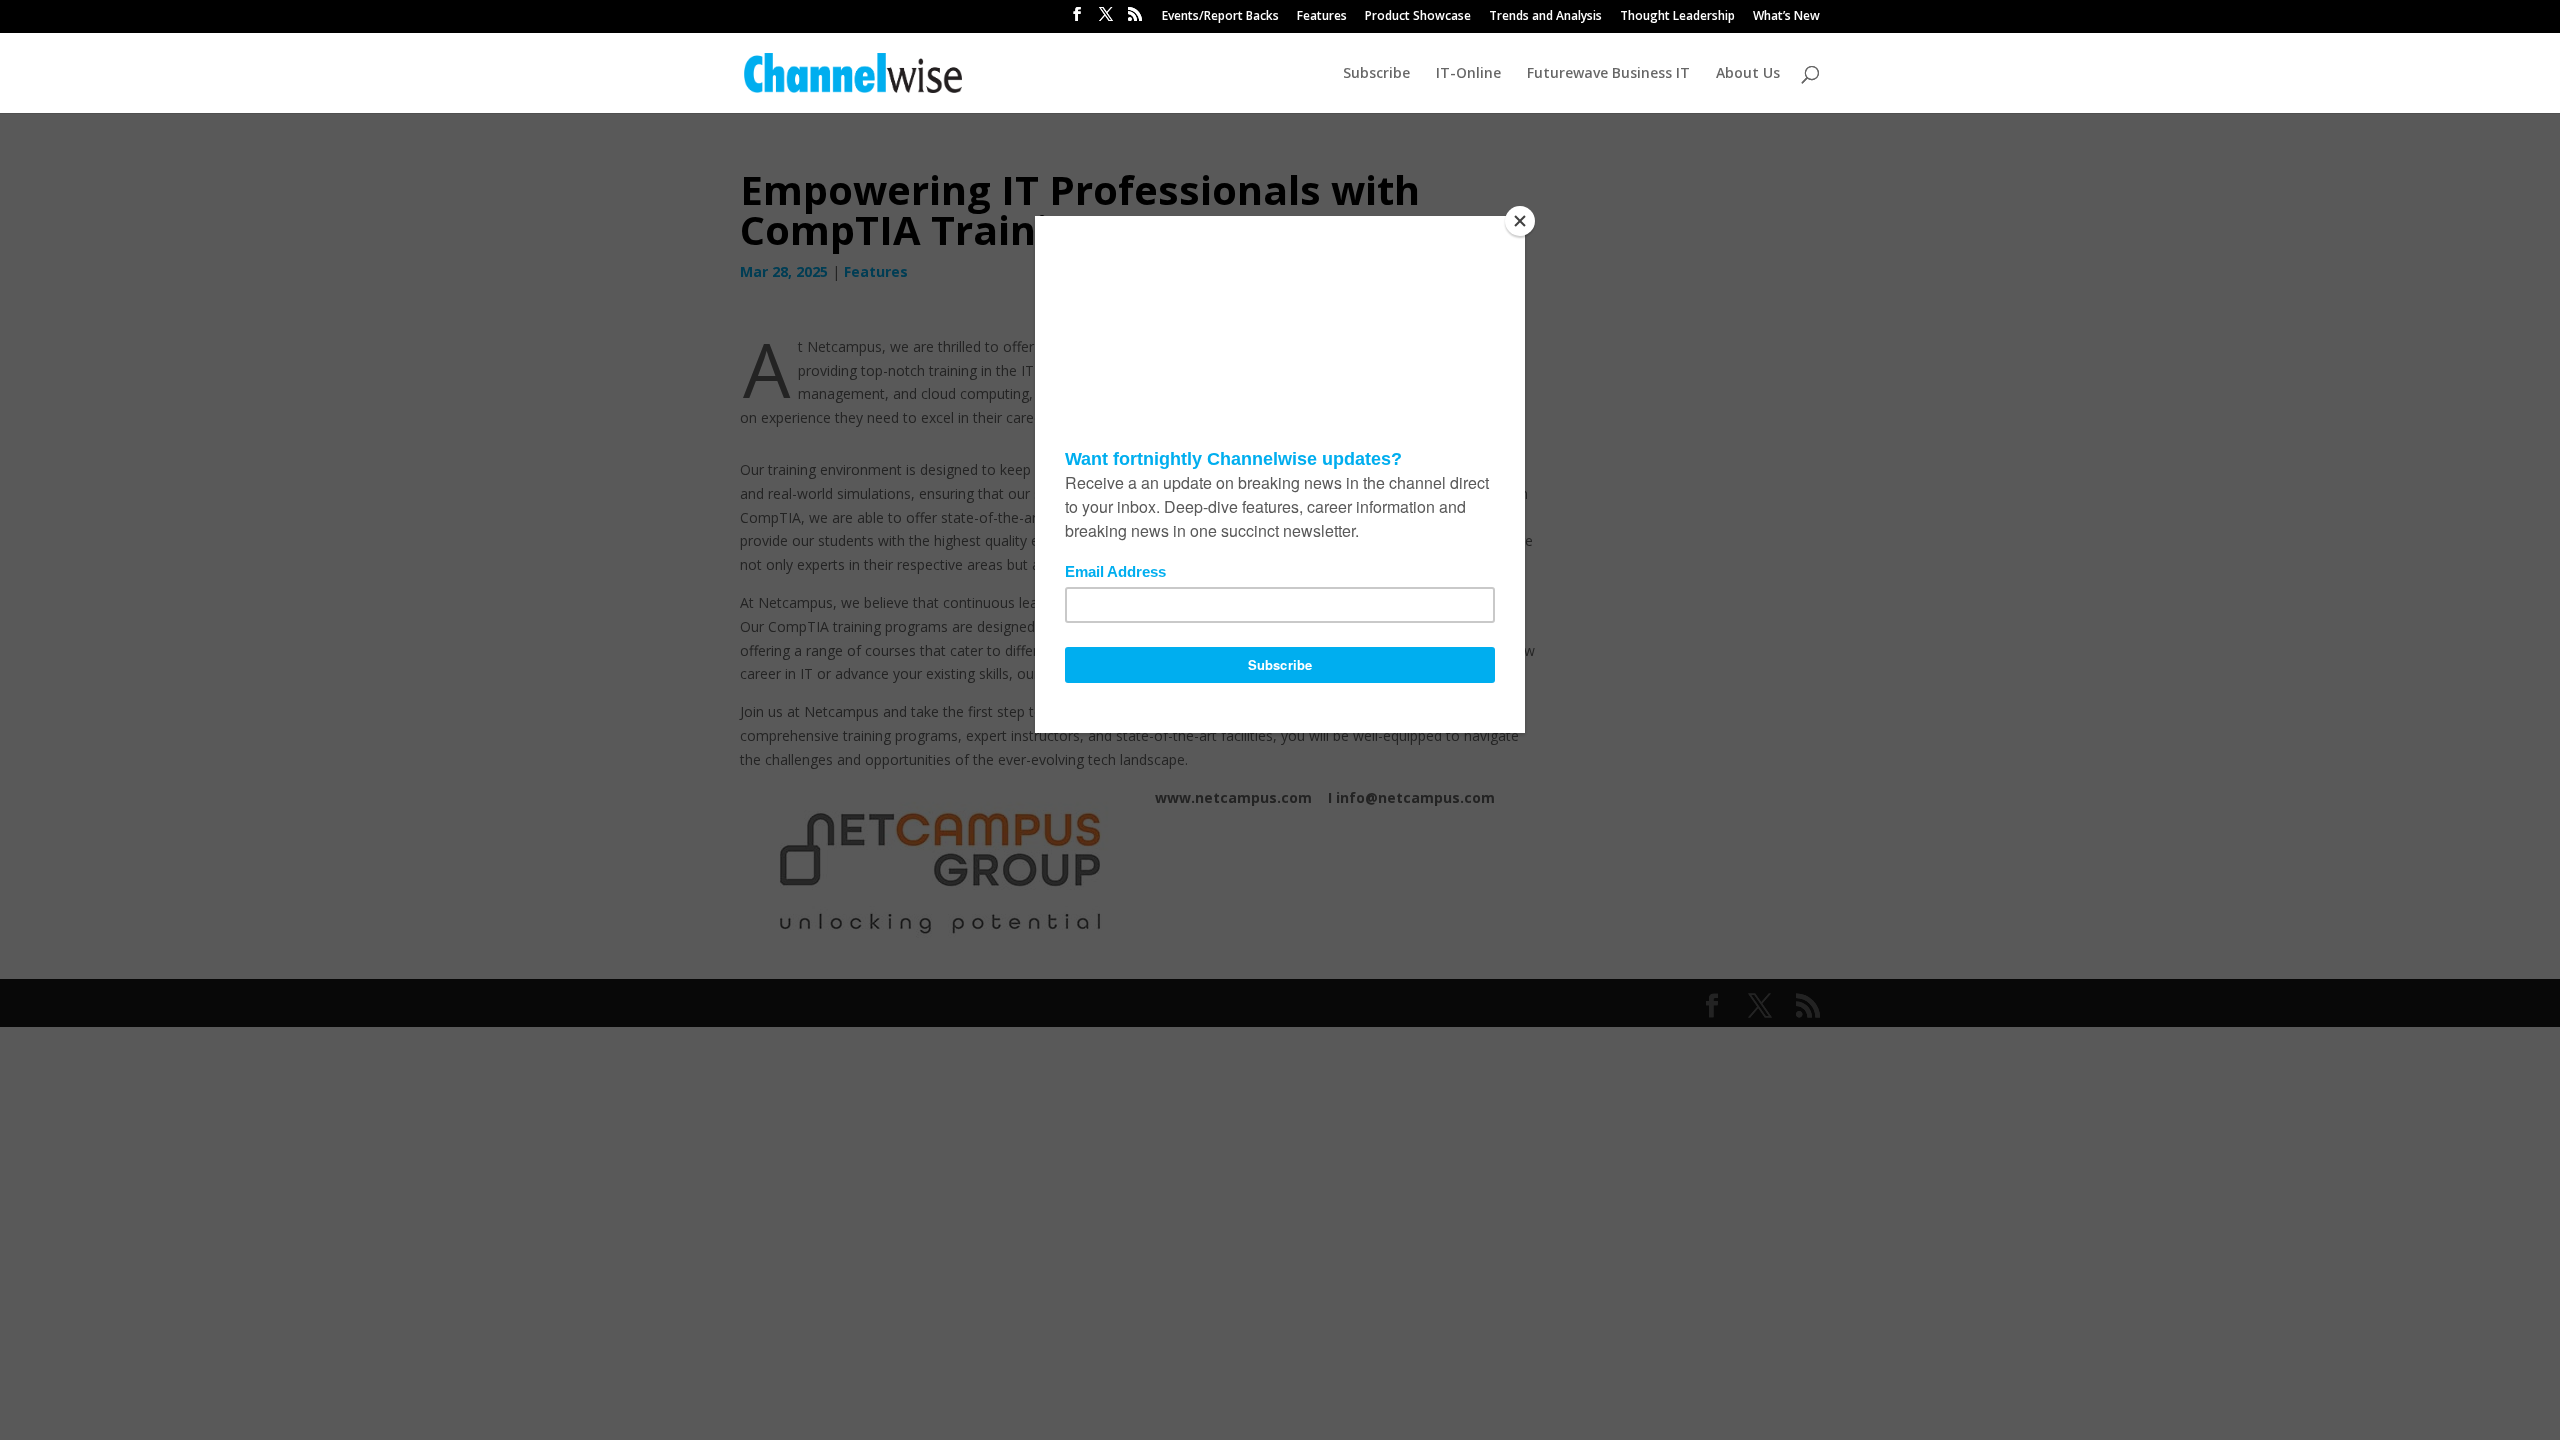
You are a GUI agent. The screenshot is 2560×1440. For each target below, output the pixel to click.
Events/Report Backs (1220, 17)
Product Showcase (1418, 17)
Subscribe (1376, 74)
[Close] (1520, 221)
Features (1322, 17)
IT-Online (1468, 74)
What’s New (1786, 17)
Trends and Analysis (1545, 17)
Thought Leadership (1677, 17)
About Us (1748, 74)
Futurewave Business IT (1608, 74)
